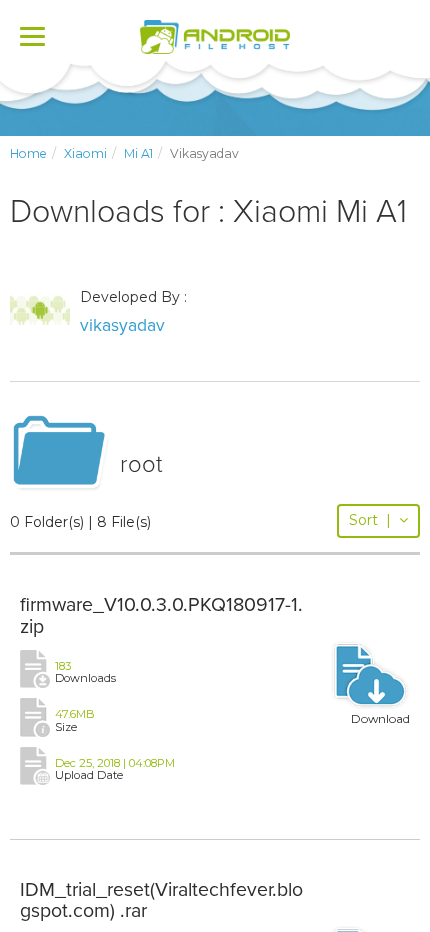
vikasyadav (122, 325)
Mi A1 (138, 153)
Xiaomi (85, 153)
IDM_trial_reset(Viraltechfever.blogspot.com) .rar (161, 901)
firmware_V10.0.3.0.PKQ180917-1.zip (161, 616)
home (28, 153)
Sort (370, 520)
